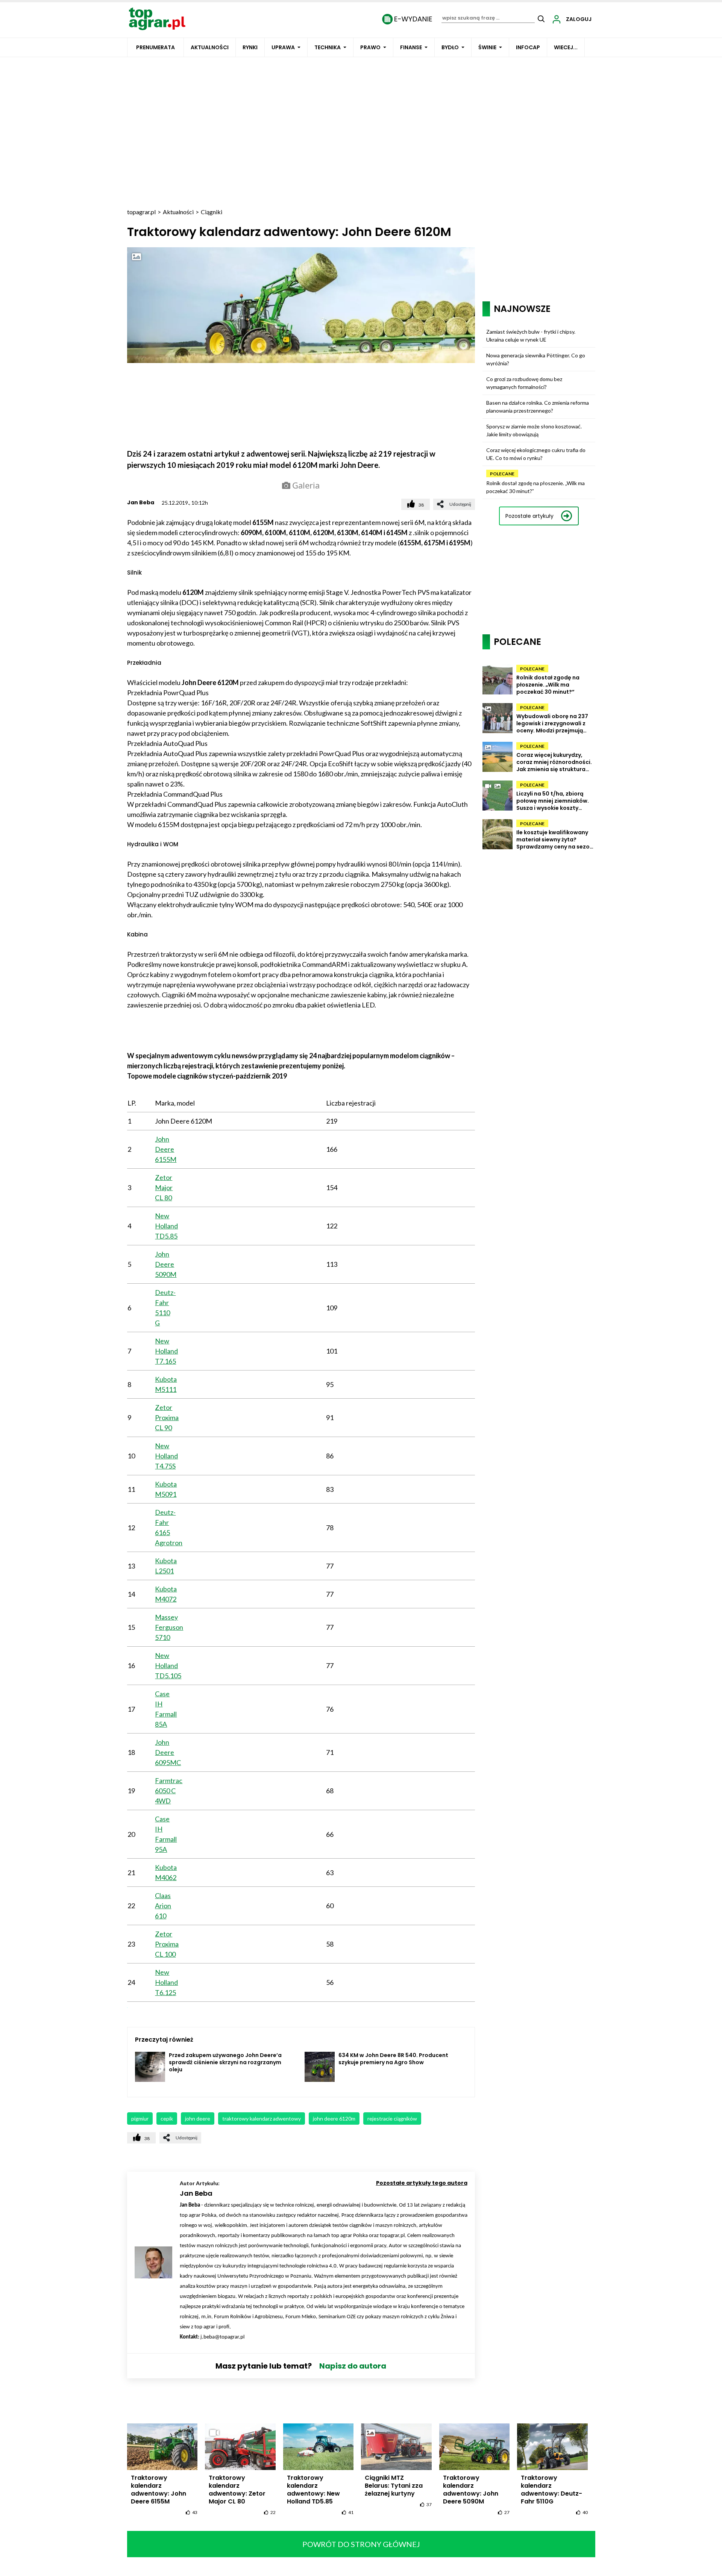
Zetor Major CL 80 (164, 1187)
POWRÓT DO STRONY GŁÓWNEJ (361, 2544)
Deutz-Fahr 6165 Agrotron (169, 1527)
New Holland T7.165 (166, 1351)
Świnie (487, 47)
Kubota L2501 (166, 1566)
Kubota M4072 (166, 1594)
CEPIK (167, 2118)
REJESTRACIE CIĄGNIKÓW (392, 2118)
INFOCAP (528, 47)
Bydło (450, 47)
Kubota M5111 (166, 1384)
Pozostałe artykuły (529, 516)
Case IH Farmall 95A (166, 1834)
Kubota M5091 (166, 1489)
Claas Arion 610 (163, 1906)
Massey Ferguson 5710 (169, 1627)
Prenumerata (155, 47)
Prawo (370, 47)
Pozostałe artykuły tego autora (422, 2183)
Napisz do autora (353, 2366)
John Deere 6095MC (168, 1752)
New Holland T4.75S (166, 1456)
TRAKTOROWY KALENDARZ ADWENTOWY (262, 2118)
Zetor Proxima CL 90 (167, 1417)
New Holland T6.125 (166, 1982)
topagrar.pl (141, 212)
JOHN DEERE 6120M (334, 2118)
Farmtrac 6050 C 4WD (169, 1791)
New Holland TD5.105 (168, 1665)
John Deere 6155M (166, 1149)
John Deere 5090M (166, 1264)
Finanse (411, 47)
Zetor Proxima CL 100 (167, 1944)
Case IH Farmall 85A (166, 1709)
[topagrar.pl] (157, 18)
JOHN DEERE (198, 2118)
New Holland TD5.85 (166, 1226)
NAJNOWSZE (522, 309)
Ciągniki (212, 212)
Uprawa (283, 47)
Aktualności (210, 47)
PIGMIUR (140, 2118)
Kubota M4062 (166, 1872)
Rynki (250, 47)
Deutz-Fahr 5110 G (165, 1308)
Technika (328, 47)
